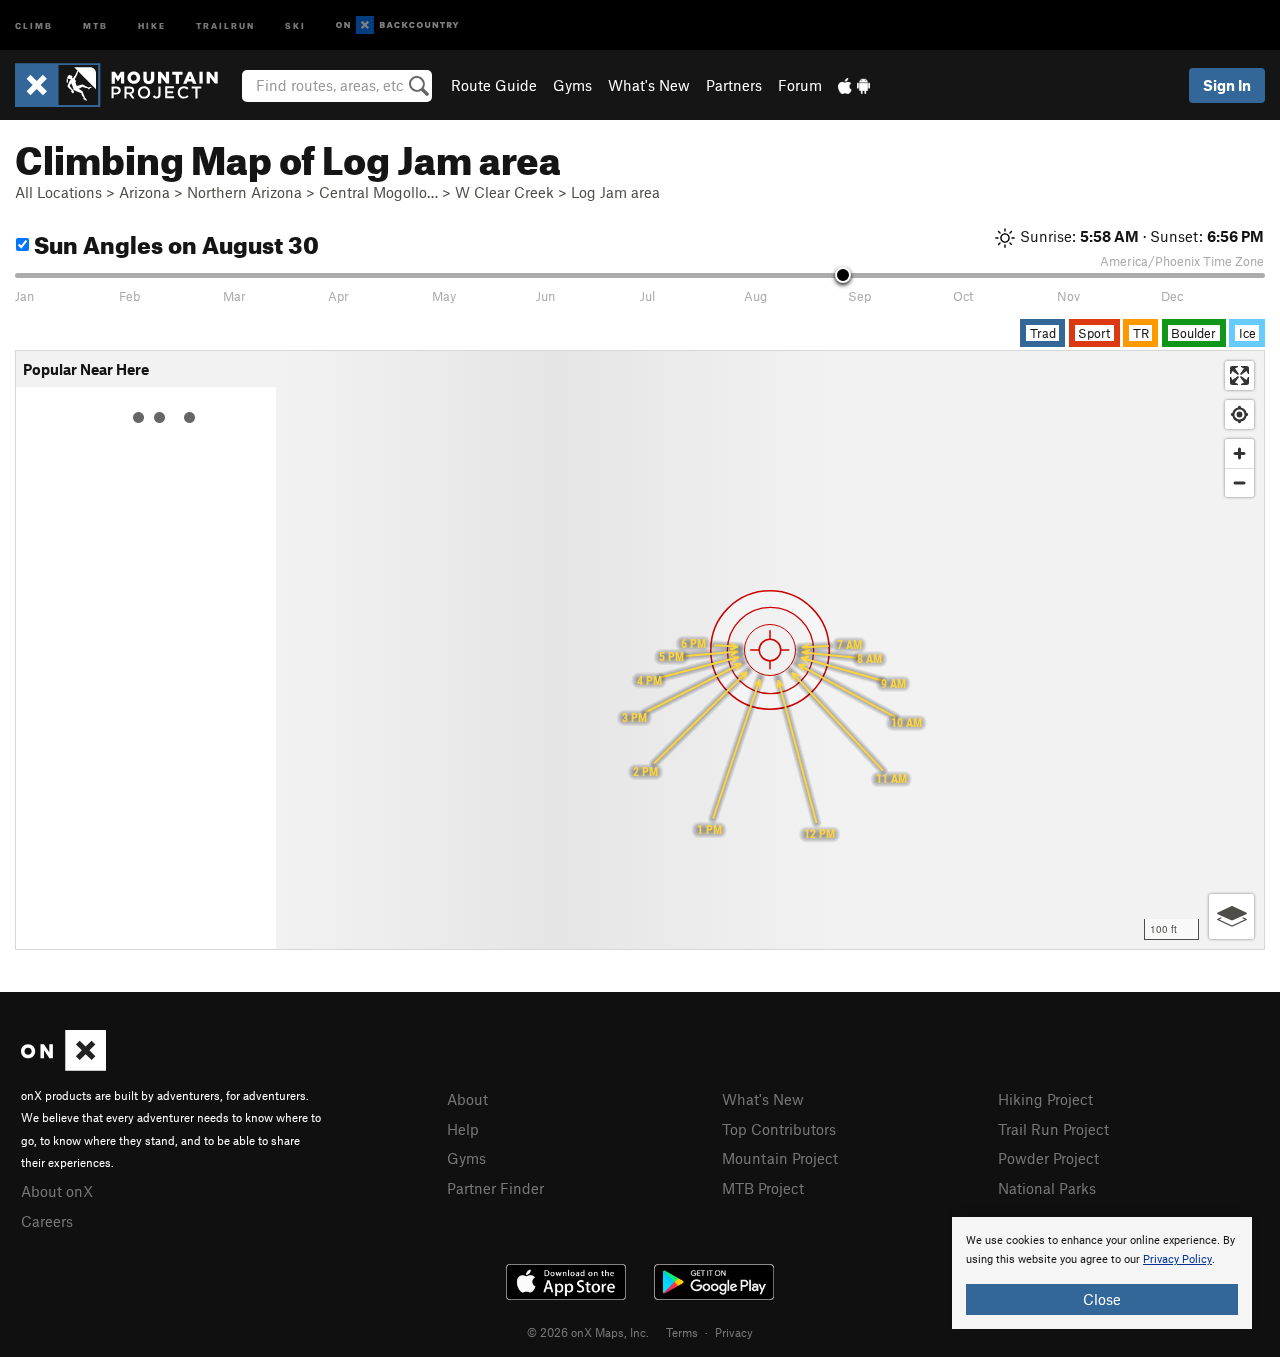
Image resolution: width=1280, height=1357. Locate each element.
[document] (1102, 1273)
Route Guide (494, 85)
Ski (295, 24)
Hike (152, 24)
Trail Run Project (1053, 1129)
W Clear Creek (504, 192)
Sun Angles (174, 241)
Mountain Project (780, 1158)
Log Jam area (615, 192)
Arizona (144, 192)
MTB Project (763, 1188)
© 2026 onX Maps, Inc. (588, 1332)
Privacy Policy (1177, 1259)
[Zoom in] (1239, 453)
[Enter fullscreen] (1239, 375)
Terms (682, 1332)
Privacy (734, 1332)
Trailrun (225, 24)
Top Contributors (779, 1129)
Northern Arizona (244, 192)
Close (1102, 1299)
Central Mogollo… (378, 192)
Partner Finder (495, 1188)
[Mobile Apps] (854, 85)
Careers (47, 1221)
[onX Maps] (63, 1065)
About (467, 1099)
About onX (57, 1191)
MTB (95, 24)
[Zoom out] (1239, 482)
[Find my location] (1239, 414)
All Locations (58, 192)
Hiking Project (1045, 1099)
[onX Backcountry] (397, 25)
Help (463, 1129)
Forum (800, 85)
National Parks (1047, 1188)
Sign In (1227, 85)
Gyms (572, 85)
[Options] (1231, 916)
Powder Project (1048, 1158)
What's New (649, 85)
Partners (734, 85)
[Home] (126, 85)
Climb (34, 24)
